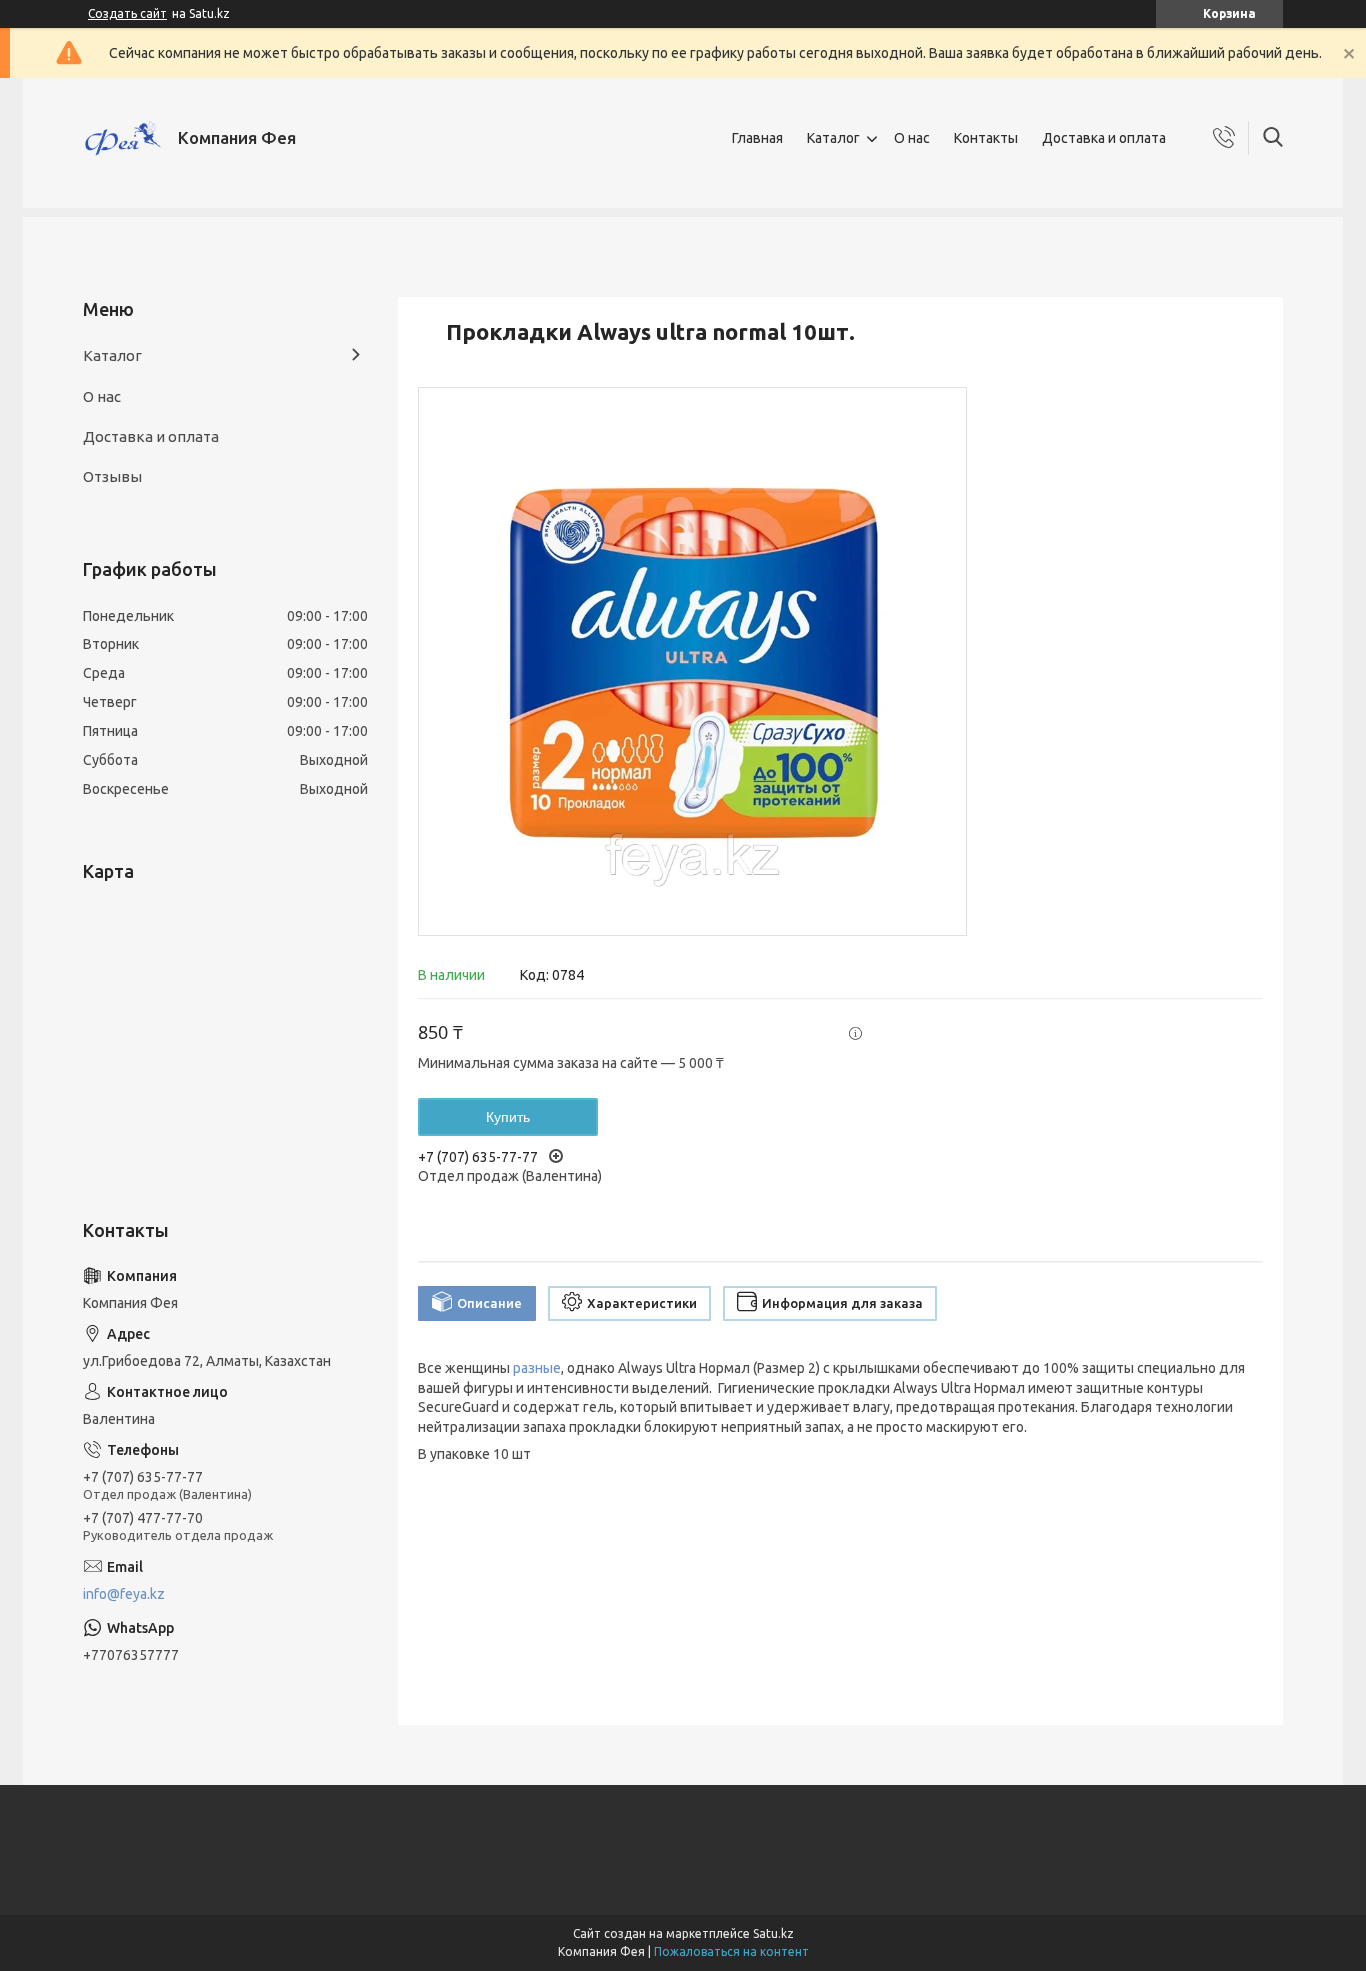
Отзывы (112, 476)
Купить (508, 1117)
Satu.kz (773, 1933)
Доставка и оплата (1104, 138)
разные (537, 1368)
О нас (912, 138)
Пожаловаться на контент (731, 1951)
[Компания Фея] (123, 138)
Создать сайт (127, 13)
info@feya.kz (124, 1594)
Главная (757, 138)
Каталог (833, 138)
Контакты (986, 138)
